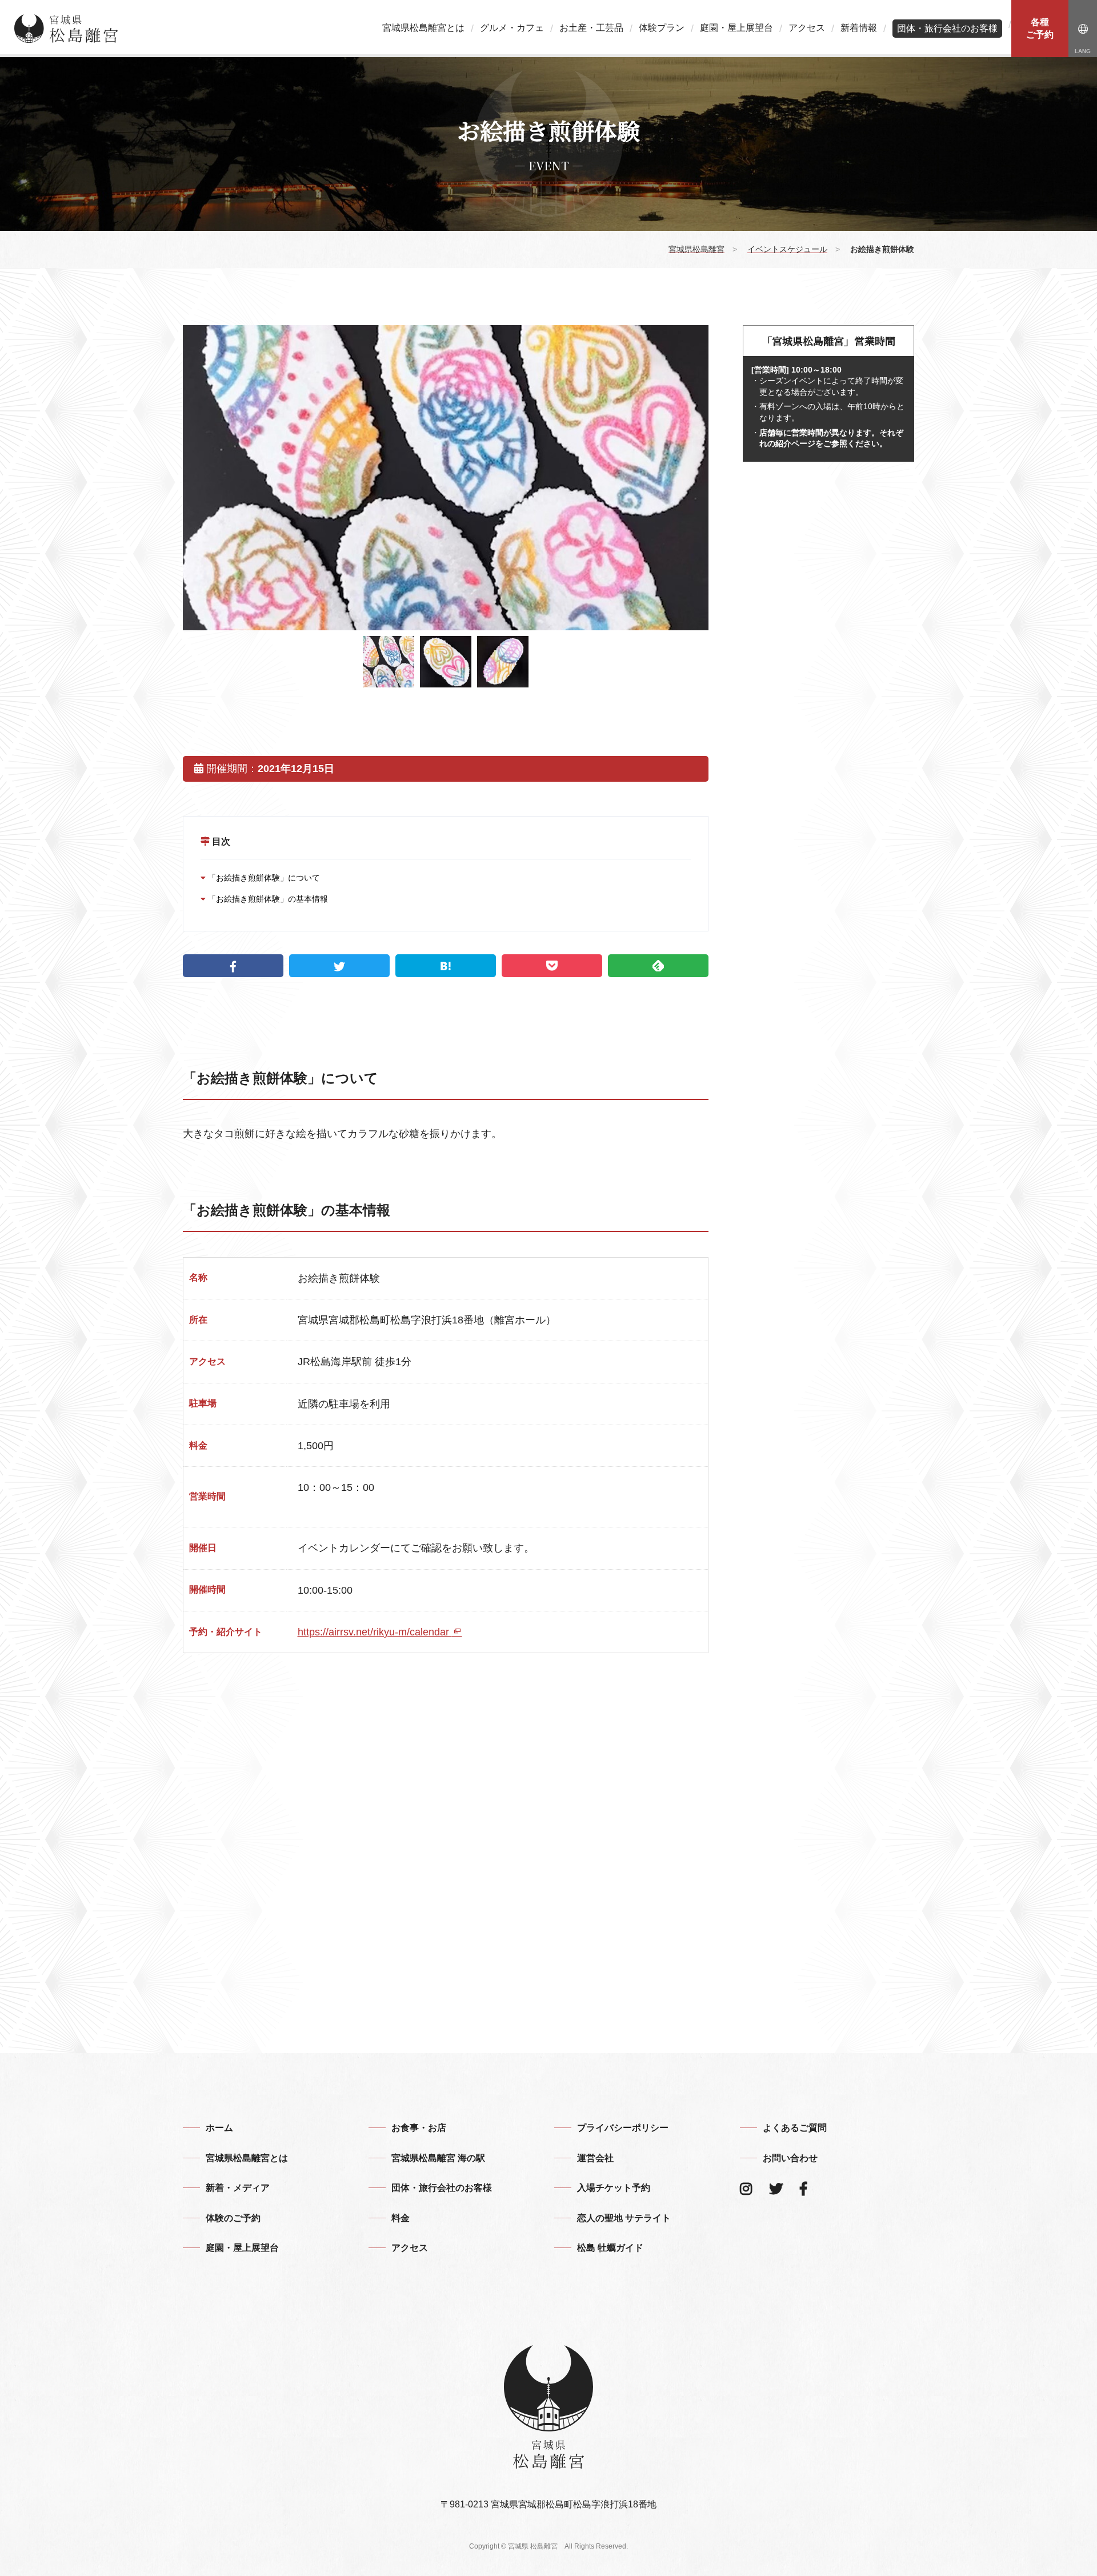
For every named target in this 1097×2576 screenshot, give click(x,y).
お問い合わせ (790, 2158)
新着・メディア (238, 2188)
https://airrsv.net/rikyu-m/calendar (375, 1632)
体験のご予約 (233, 2218)
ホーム (219, 2128)
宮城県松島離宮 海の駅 (438, 2158)
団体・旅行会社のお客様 (947, 28)
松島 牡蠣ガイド (610, 2248)
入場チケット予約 (614, 2188)
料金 (401, 2218)
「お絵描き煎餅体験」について (263, 878)
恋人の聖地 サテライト (624, 2218)
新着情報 (859, 28)
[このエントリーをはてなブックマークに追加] (446, 966)
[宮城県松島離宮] (66, 29)
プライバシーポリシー (623, 2128)
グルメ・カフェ (512, 28)
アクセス (807, 28)
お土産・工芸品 (591, 28)
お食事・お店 (419, 2128)
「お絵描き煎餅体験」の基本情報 (267, 899)
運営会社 (595, 2158)
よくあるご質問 (795, 2128)
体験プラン (662, 28)
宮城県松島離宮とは (423, 28)
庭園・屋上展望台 (736, 28)
